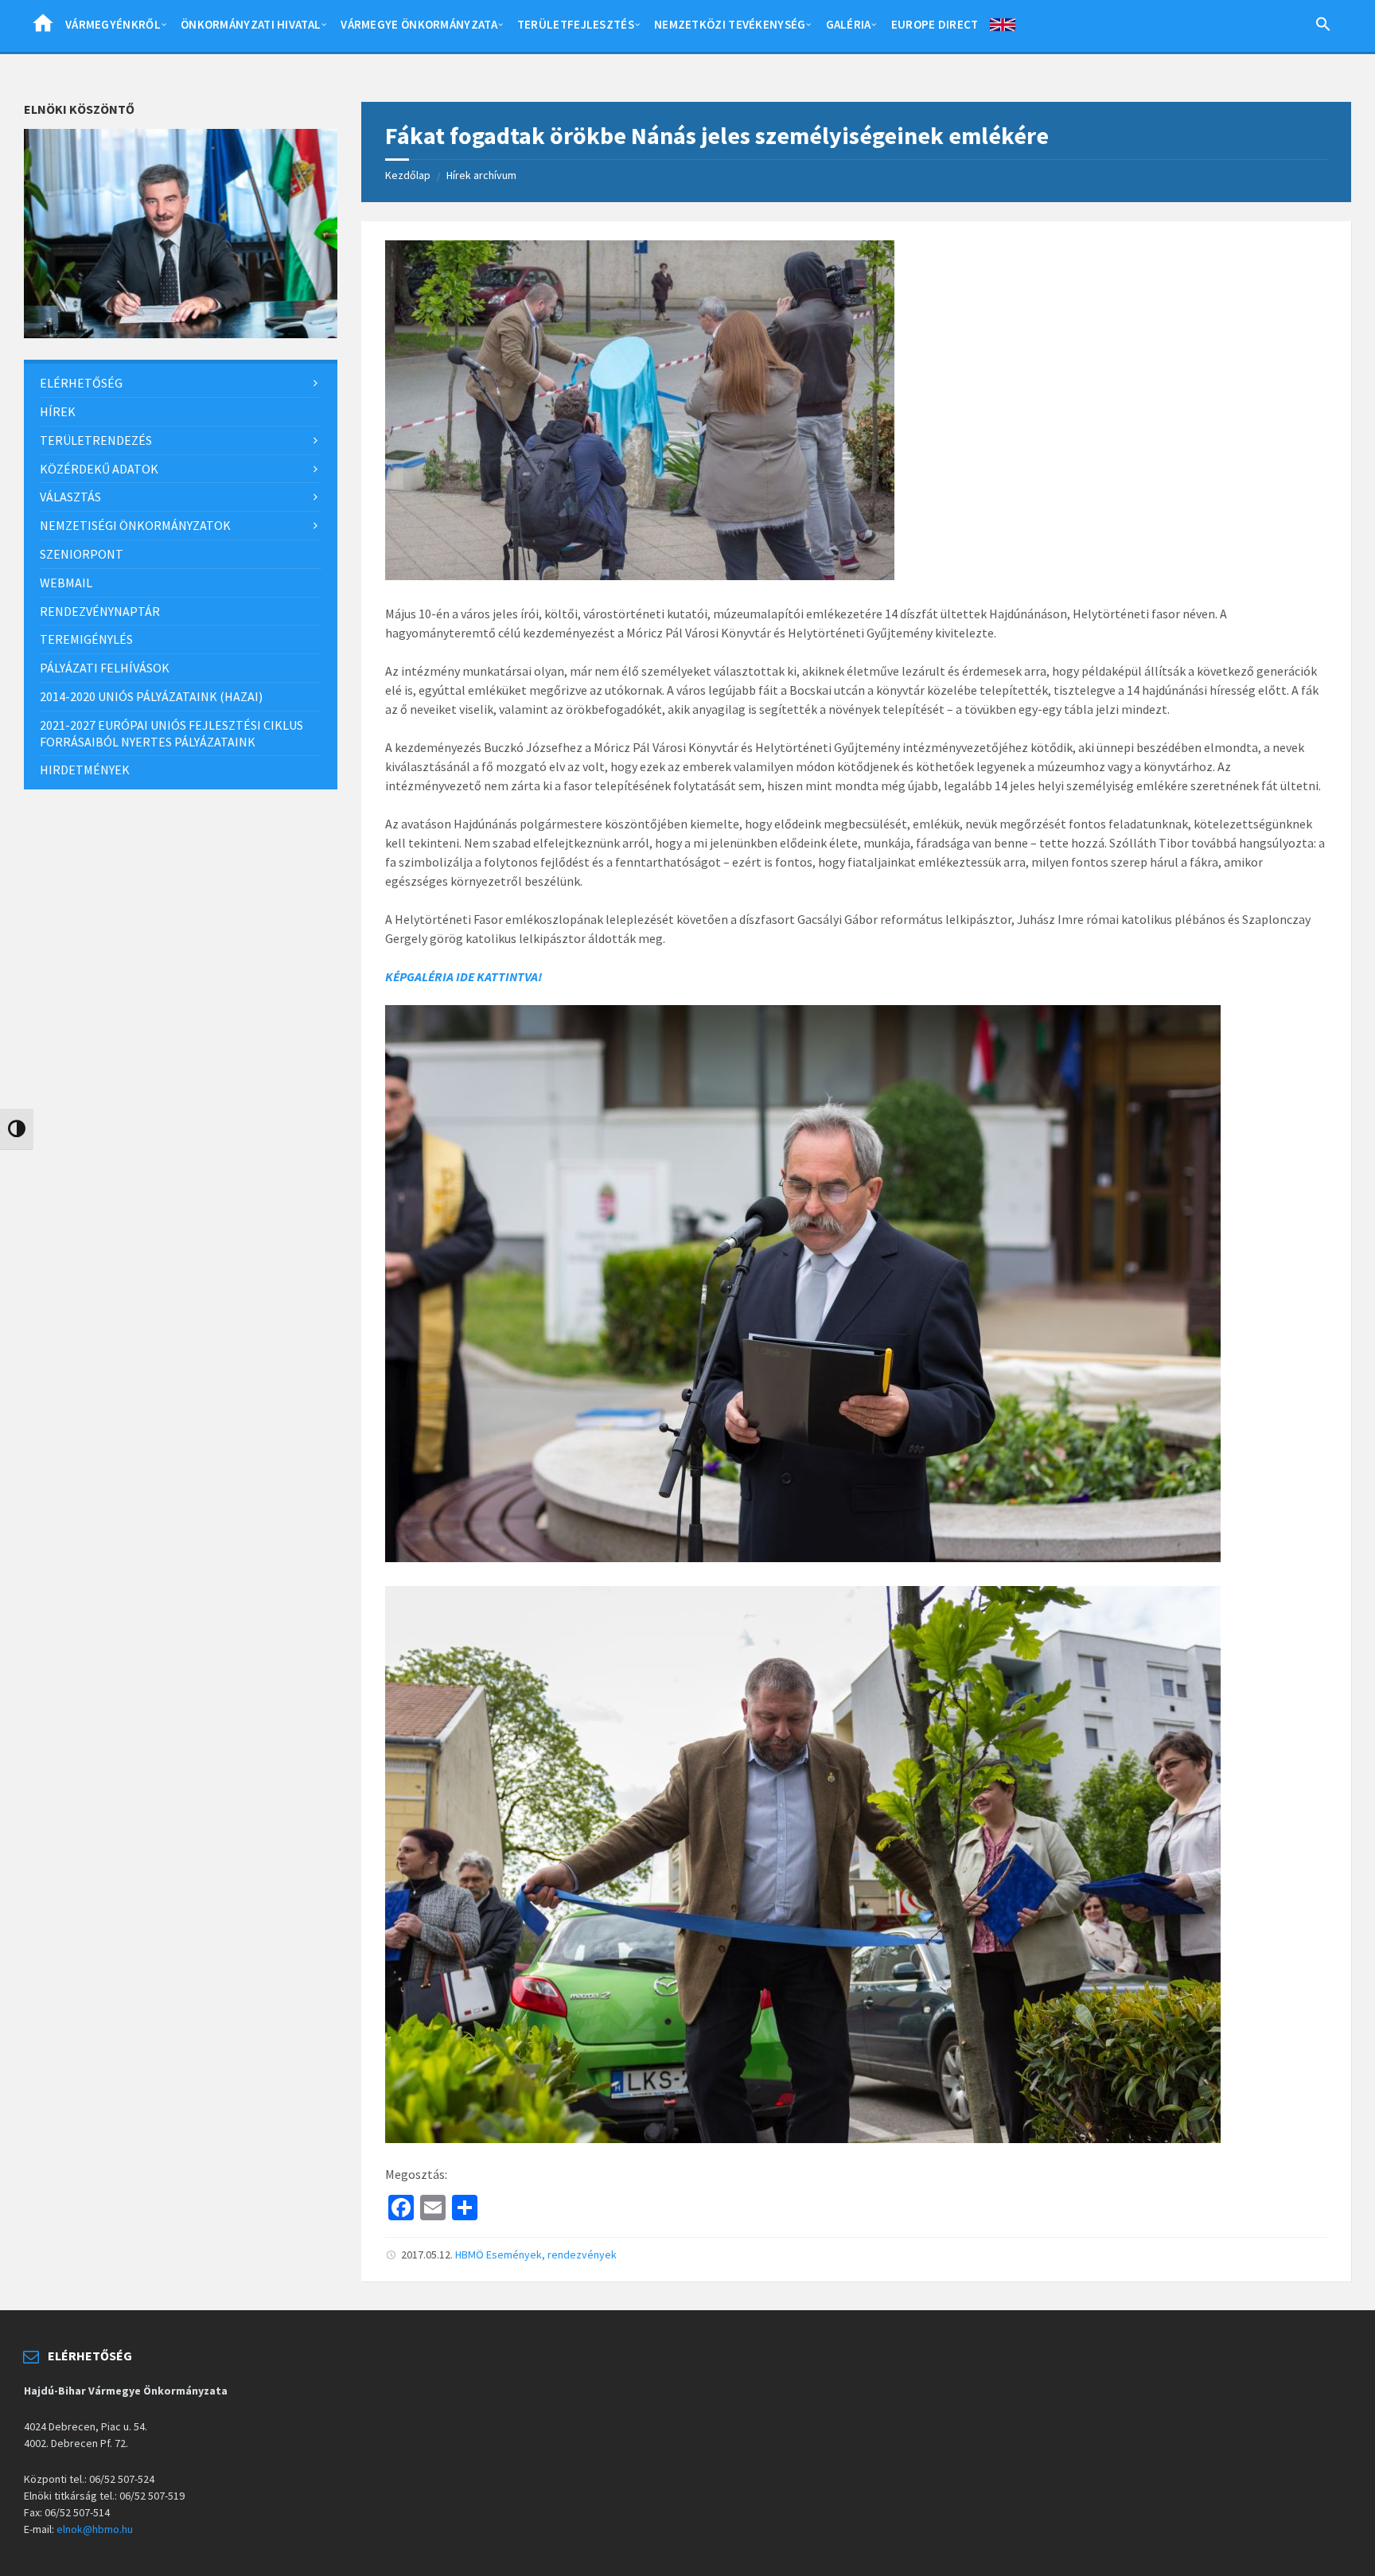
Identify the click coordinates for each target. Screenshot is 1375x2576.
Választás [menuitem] (70, 497)
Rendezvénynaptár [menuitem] (100, 611)
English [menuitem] (1003, 28)
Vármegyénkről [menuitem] (113, 24)
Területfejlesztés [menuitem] (576, 24)
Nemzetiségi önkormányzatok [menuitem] (135, 525)
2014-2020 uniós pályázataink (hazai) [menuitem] (151, 696)
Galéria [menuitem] (849, 24)
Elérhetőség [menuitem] (81, 383)
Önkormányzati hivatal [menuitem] (251, 24)
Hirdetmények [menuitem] (85, 770)
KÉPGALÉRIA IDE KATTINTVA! (464, 976)
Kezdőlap (408, 175)
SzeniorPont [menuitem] (82, 554)
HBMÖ (469, 2254)
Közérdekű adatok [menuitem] (99, 469)
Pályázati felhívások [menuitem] (105, 668)
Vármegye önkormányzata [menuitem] (419, 24)
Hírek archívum (481, 175)
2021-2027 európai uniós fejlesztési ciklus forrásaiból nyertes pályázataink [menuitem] (171, 733)
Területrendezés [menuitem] (96, 440)
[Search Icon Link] (1323, 27)
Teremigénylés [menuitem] (86, 639)
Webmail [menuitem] (66, 583)
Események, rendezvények (551, 2254)
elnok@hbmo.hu (95, 2529)
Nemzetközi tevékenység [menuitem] (730, 24)
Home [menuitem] (43, 28)
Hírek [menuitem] (58, 411)
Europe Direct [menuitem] (935, 24)
